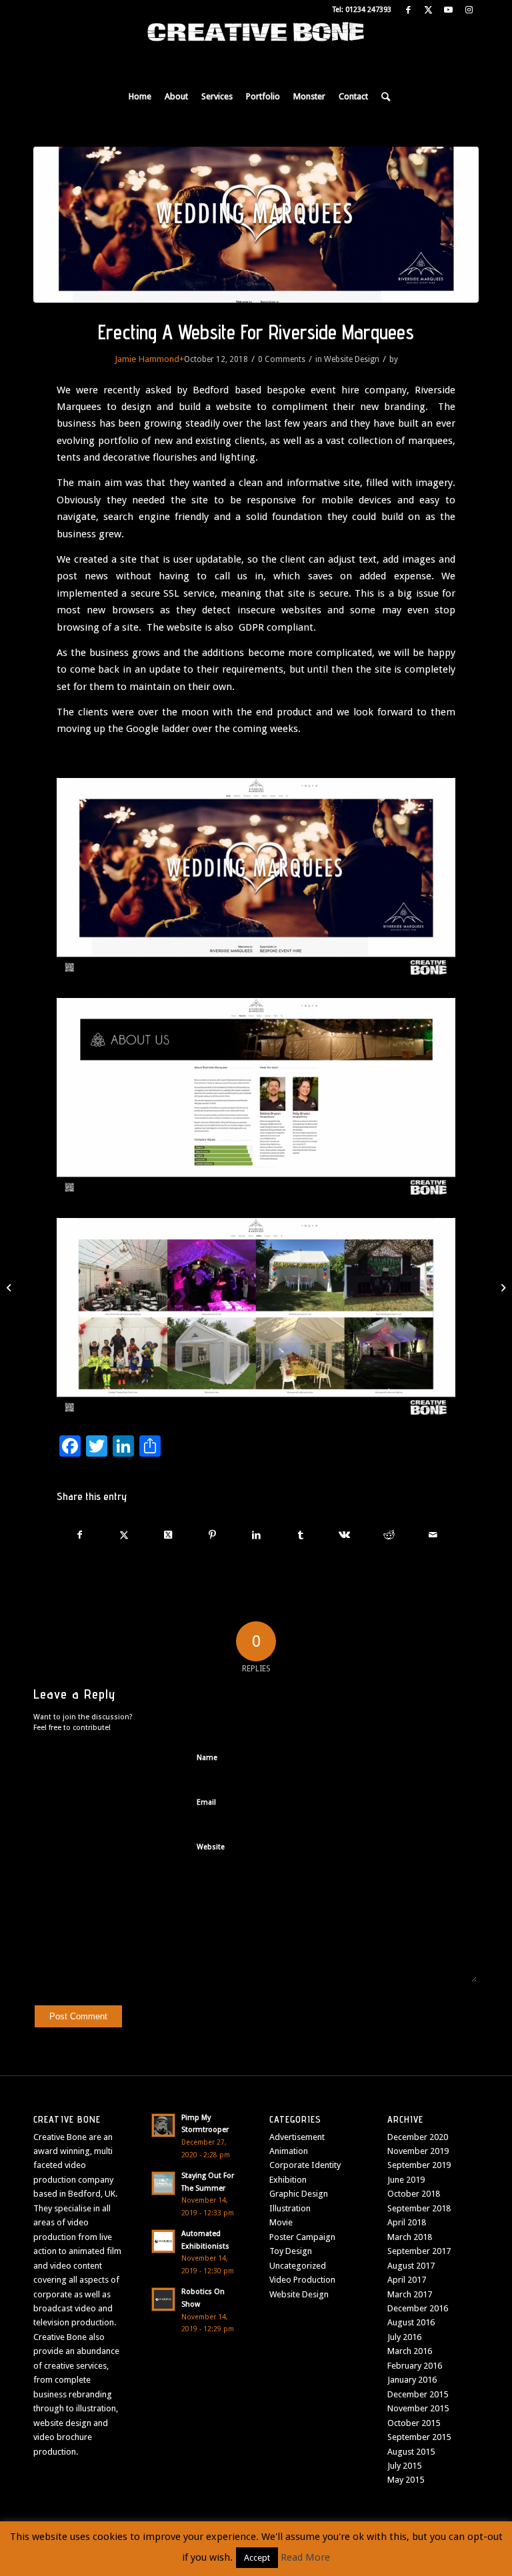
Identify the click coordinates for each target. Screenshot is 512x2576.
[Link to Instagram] (469, 10)
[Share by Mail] (433, 1535)
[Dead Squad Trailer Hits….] (10, 1288)
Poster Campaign (302, 2237)
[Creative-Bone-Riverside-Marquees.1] (256, 225)
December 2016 (418, 2308)
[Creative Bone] (256, 50)
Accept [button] (257, 2558)
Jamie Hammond (147, 359)
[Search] (382, 97)
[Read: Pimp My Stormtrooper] (163, 2125)
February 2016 (415, 2366)
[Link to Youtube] (448, 10)
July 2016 (404, 2337)
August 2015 (411, 2452)
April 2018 (407, 2222)
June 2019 (406, 2180)
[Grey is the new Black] (502, 1288)
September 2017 (419, 2251)
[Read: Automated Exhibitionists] (163, 2241)
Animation (289, 2151)
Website (211, 1847)
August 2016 (411, 2322)
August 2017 (411, 2266)
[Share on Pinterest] (212, 1535)
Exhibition (288, 2180)
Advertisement (297, 2137)
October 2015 (414, 2423)
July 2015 (404, 2466)
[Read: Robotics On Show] (163, 2299)
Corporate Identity (305, 2165)
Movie (281, 2222)
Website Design (352, 359)
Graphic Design (299, 2194)
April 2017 (407, 2280)
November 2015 (418, 2408)
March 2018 (410, 2237)
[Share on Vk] (344, 1535)
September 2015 (419, 2437)
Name (207, 1758)
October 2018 (414, 2194)
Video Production (302, 2280)
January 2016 (412, 2380)
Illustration (290, 2208)
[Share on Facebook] (79, 1535)
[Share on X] (124, 1535)
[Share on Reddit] (389, 1535)
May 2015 (406, 2480)
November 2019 (418, 2151)
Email (206, 1802)
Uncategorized (298, 2266)
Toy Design (291, 2251)
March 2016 (410, 2351)
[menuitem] (140, 97)
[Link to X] (428, 10)
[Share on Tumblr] (300, 1535)
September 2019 (419, 2165)
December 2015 (418, 2394)
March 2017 (410, 2294)
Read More (305, 2557)
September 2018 (419, 2208)
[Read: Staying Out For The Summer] (163, 2183)
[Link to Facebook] (408, 10)
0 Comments (282, 359)
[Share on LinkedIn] (256, 1535)
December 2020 (418, 2137)
